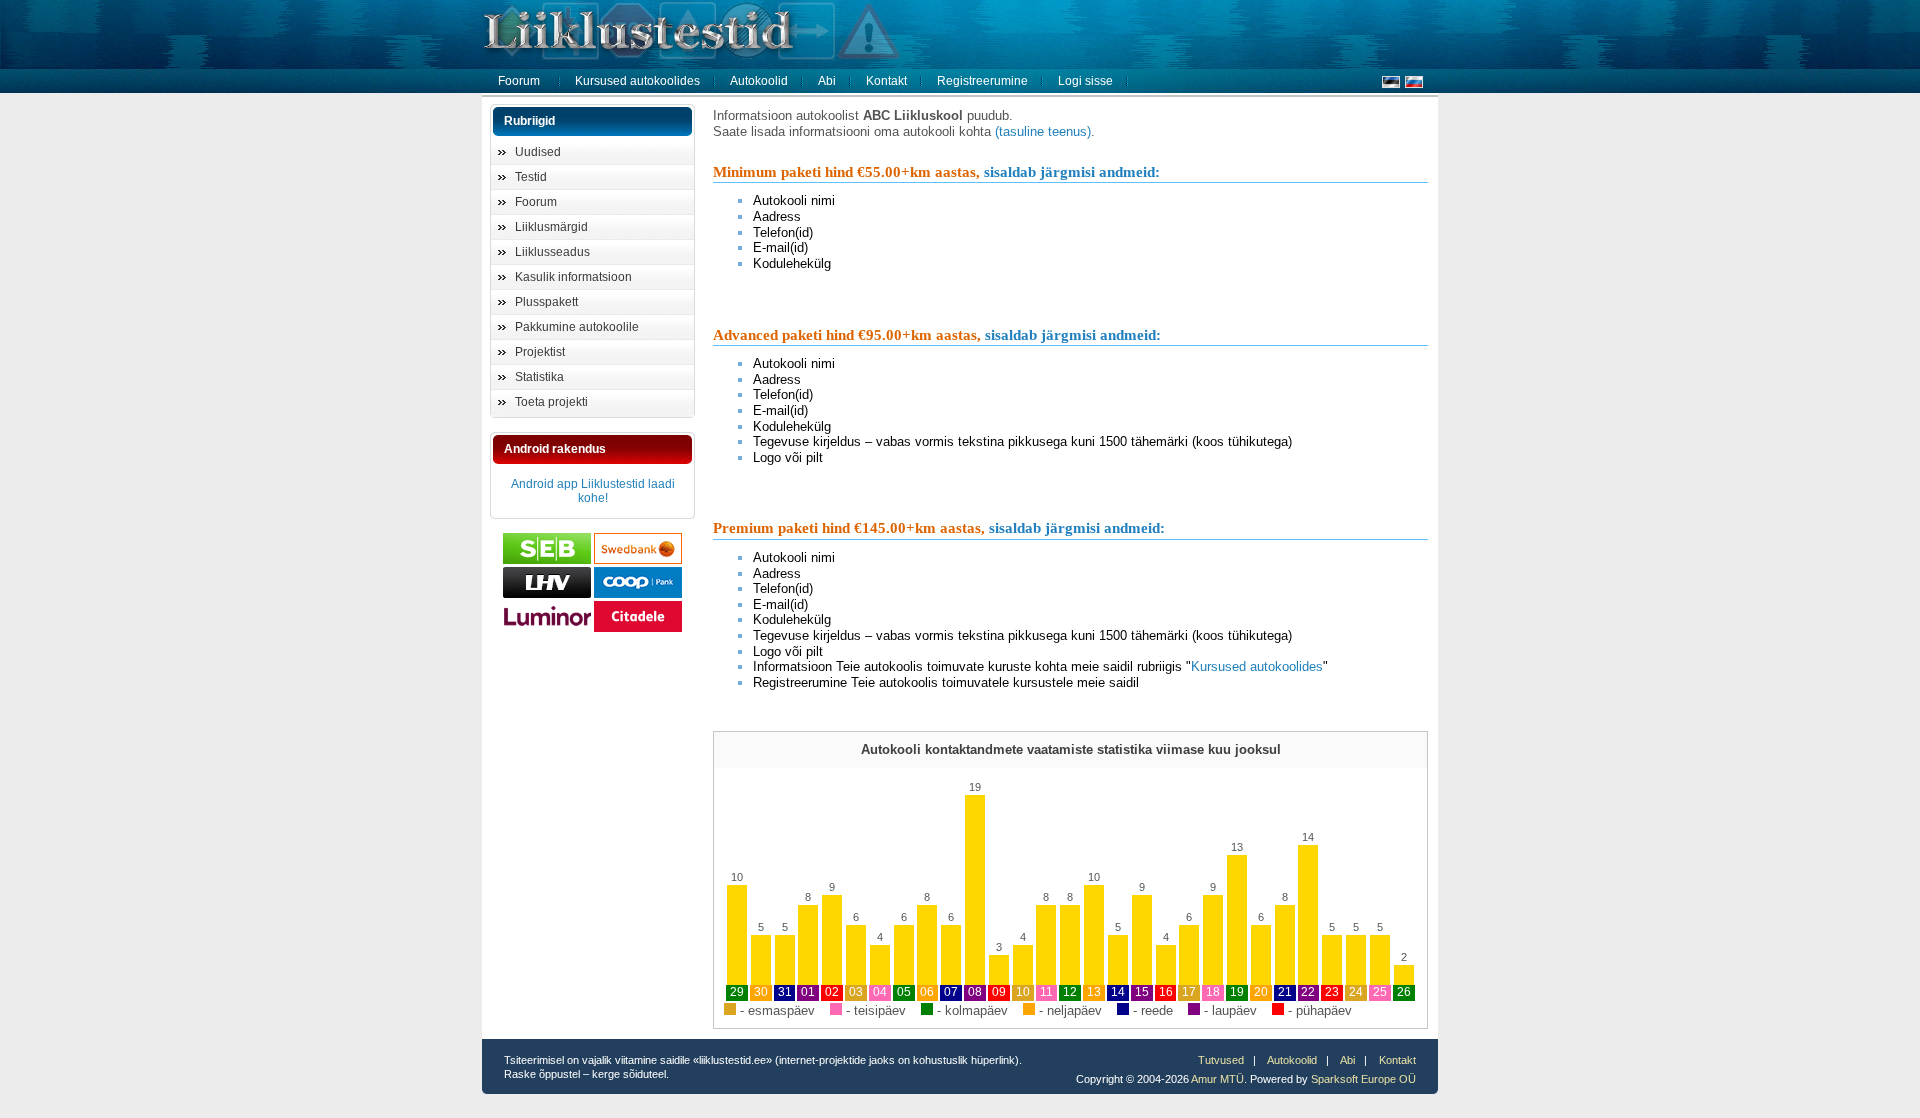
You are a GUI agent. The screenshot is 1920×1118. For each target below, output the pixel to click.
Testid (531, 177)
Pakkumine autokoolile (577, 327)
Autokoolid (759, 81)
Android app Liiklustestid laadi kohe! (593, 491)
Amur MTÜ (1217, 1079)
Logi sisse (1085, 81)
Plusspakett (546, 302)
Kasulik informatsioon (573, 277)
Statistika (539, 377)
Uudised (538, 152)
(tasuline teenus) (1043, 131)
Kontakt (886, 81)
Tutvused (1221, 1060)
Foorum (519, 81)
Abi (827, 81)
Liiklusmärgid (551, 227)
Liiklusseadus (552, 252)
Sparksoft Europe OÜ (1363, 1079)
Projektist (540, 352)
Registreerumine (982, 81)
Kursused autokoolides (637, 81)
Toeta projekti (551, 402)
